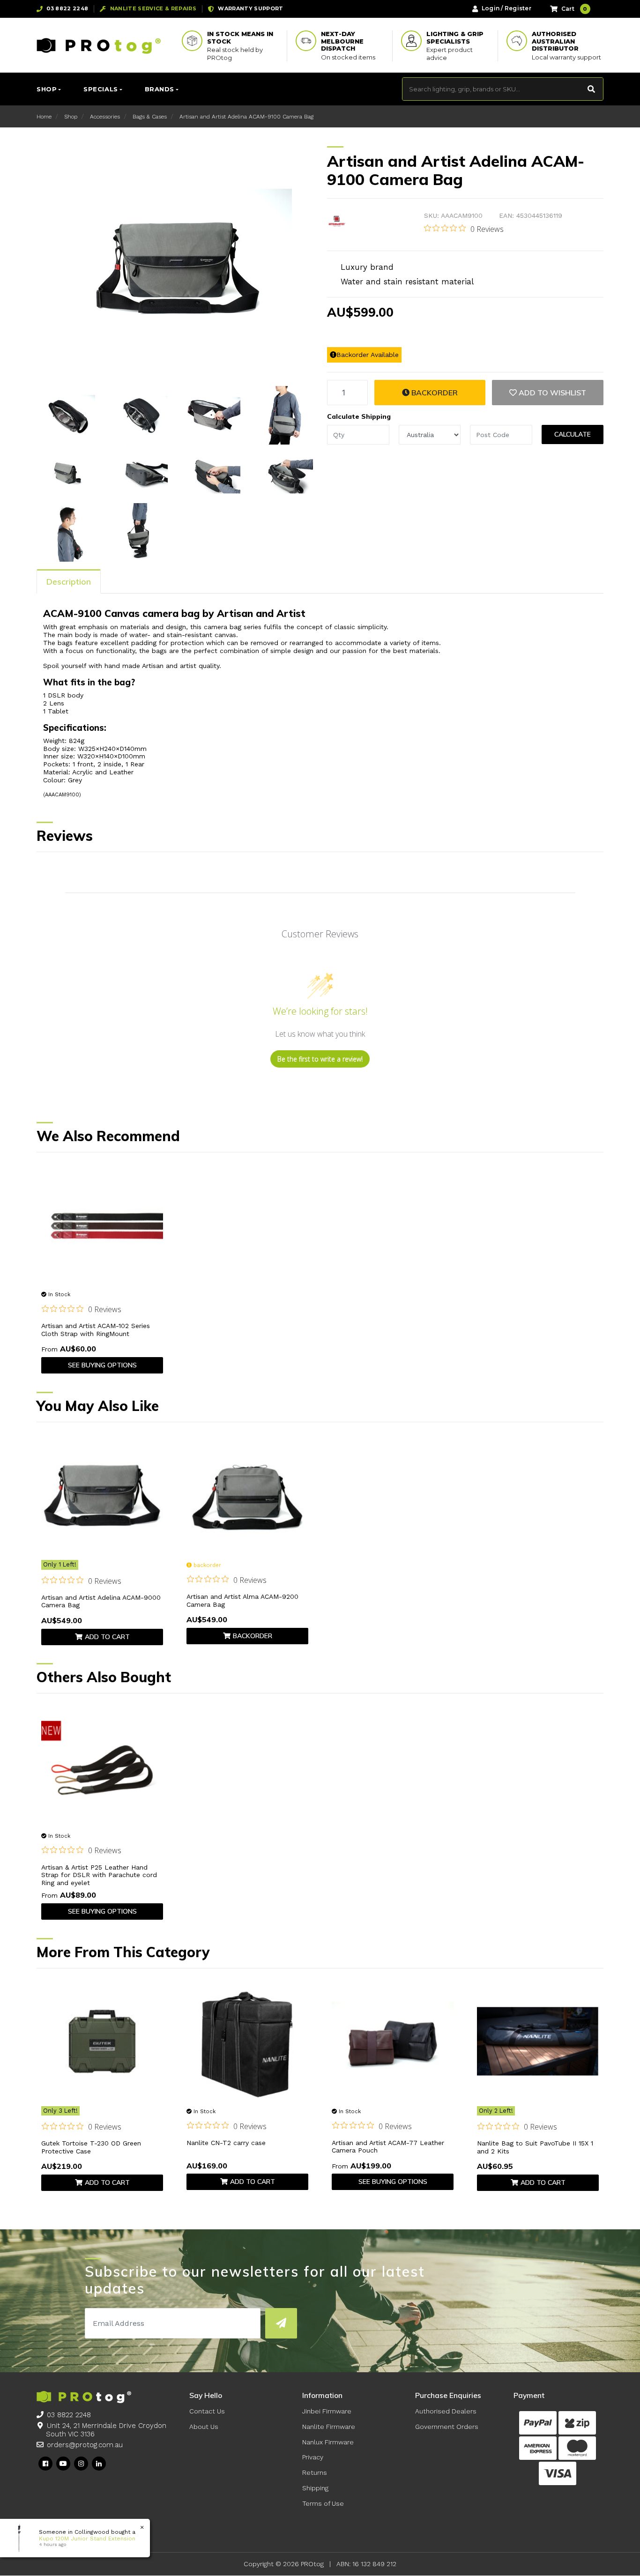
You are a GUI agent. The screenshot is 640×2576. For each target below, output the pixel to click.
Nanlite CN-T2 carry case (226, 2143)
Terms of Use (323, 2503)
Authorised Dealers (446, 2411)
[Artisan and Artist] (337, 222)
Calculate (573, 434)
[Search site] (592, 89)
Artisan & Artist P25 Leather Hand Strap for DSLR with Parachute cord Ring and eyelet (99, 1875)
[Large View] (66, 415)
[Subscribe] (281, 2323)
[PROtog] (99, 45)
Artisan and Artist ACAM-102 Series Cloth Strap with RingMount (96, 1330)
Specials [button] (100, 89)
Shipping (315, 2488)
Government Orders (447, 2427)
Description (69, 582)
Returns (315, 2472)
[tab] (69, 581)
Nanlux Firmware (328, 2442)
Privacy (313, 2457)
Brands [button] (160, 89)
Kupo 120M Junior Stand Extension (87, 2539)
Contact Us (207, 2411)
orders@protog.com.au (85, 2445)
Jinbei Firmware (327, 2411)
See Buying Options (102, 1365)
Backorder (434, 393)
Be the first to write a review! (320, 1059)
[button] (548, 393)
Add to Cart (107, 1637)
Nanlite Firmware (329, 2427)
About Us (204, 2427)
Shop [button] (47, 89)
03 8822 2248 (69, 2415)
